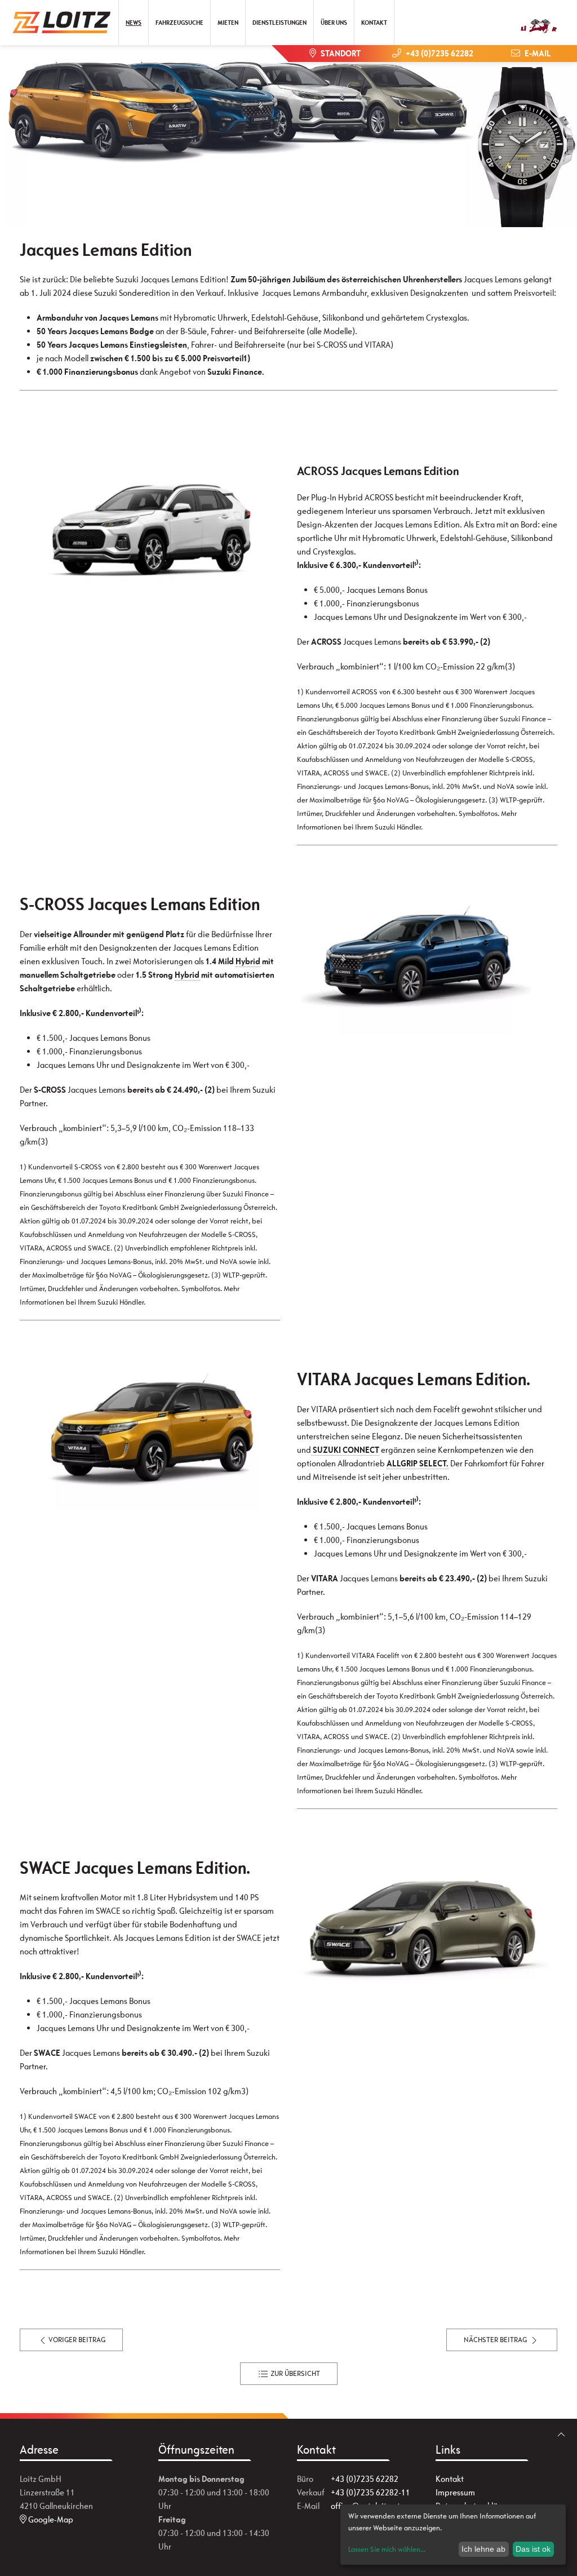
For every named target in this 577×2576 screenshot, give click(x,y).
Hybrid (248, 961)
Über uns (334, 23)
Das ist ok (533, 2549)
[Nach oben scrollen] (561, 2435)
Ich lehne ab (483, 2549)
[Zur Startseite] (66, 23)
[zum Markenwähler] (539, 19)
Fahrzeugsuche (179, 23)
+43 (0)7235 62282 (365, 2479)
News (134, 23)
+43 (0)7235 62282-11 (370, 2492)
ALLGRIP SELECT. (418, 1463)
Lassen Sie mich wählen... (387, 2549)
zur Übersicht (294, 2373)
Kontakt (374, 23)
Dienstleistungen (279, 23)
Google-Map (50, 2519)
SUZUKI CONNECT (345, 1450)
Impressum (455, 2492)
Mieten (228, 23)
